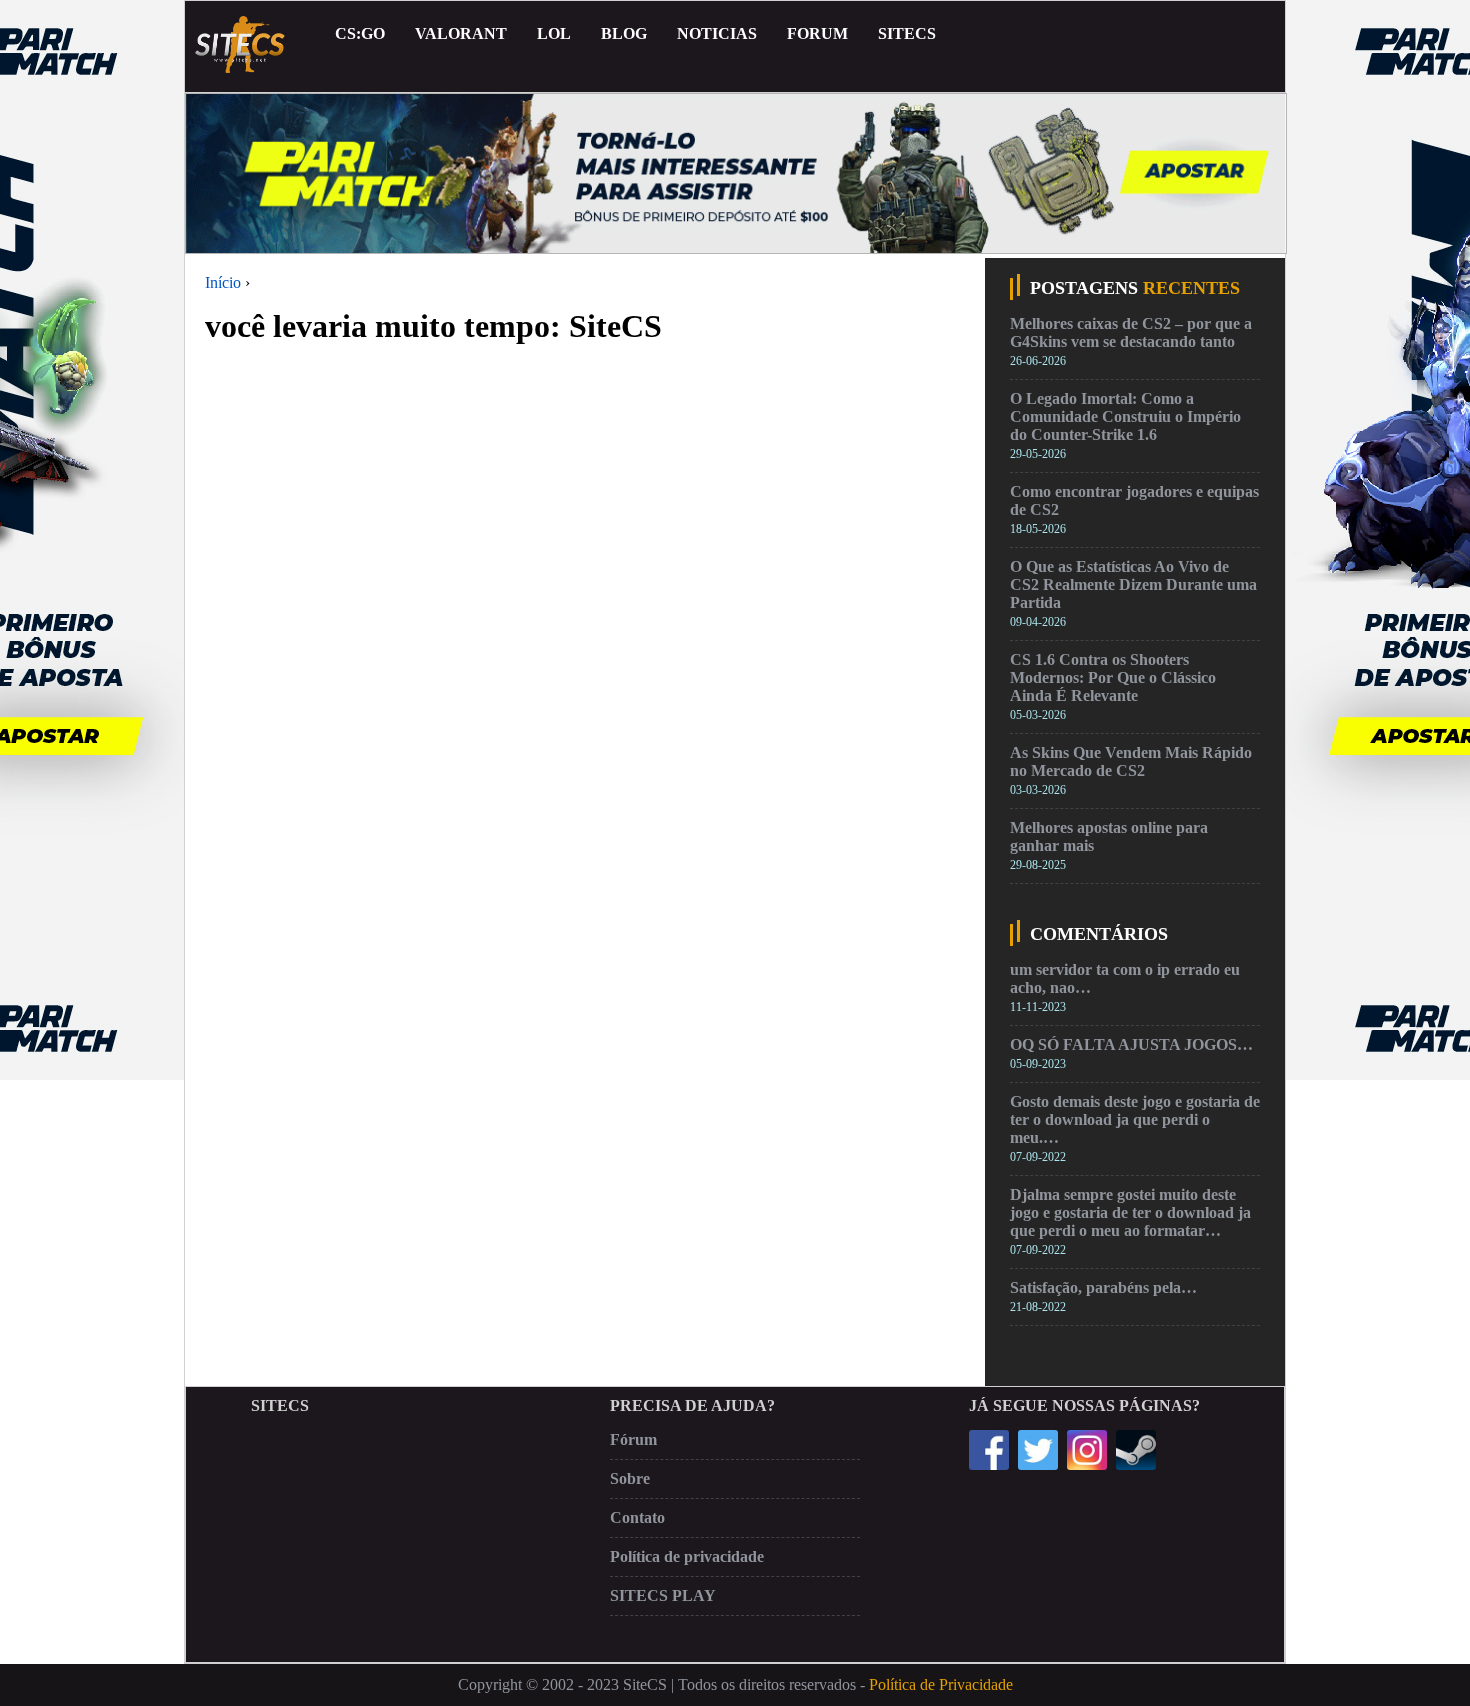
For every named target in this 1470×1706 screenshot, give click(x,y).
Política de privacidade (687, 1556)
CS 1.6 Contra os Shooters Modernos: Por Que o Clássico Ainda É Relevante (1113, 677)
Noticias (717, 33)
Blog (624, 33)
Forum (817, 33)
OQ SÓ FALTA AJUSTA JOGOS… (1131, 1044)
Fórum (633, 1439)
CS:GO (360, 33)
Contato (637, 1517)
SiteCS (907, 33)
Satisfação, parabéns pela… (1103, 1287)
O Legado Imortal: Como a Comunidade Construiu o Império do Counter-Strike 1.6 (1125, 416)
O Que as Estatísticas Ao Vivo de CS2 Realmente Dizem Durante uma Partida (1133, 584)
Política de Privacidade (941, 1684)
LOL (554, 33)
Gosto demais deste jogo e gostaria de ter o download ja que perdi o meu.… (1135, 1119)
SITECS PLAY (663, 1595)
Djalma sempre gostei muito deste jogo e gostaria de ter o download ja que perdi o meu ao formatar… (1130, 1212)
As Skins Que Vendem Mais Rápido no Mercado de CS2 (1131, 761)
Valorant (461, 33)
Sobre (630, 1478)
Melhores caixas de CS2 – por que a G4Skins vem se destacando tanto (1131, 332)
